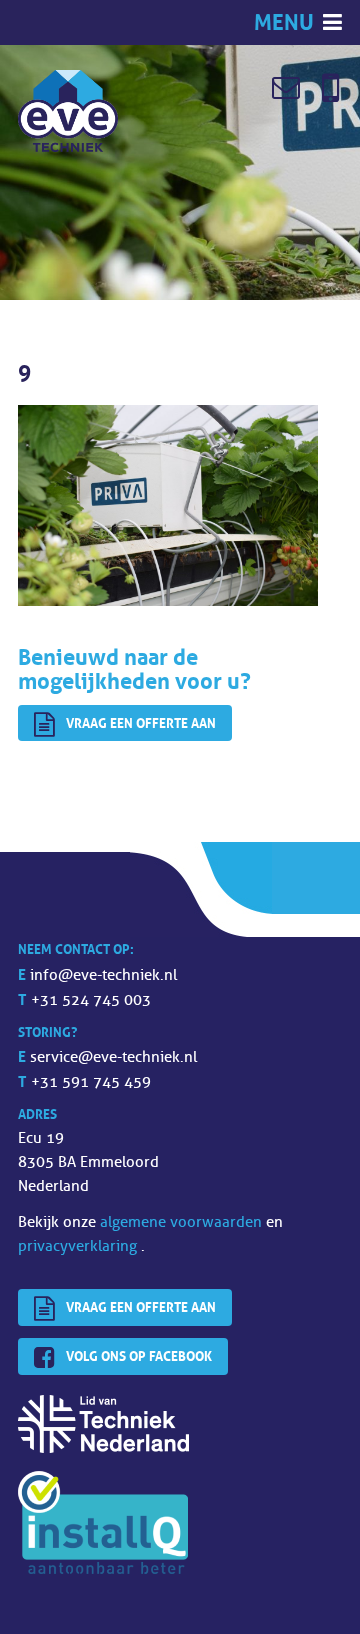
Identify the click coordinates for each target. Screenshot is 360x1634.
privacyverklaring (79, 1246)
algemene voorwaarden (183, 1222)
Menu (286, 22)
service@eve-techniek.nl (113, 1057)
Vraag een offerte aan (141, 723)
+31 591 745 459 (91, 1082)
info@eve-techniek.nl (103, 975)
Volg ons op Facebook (139, 1356)
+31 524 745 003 (91, 1000)
